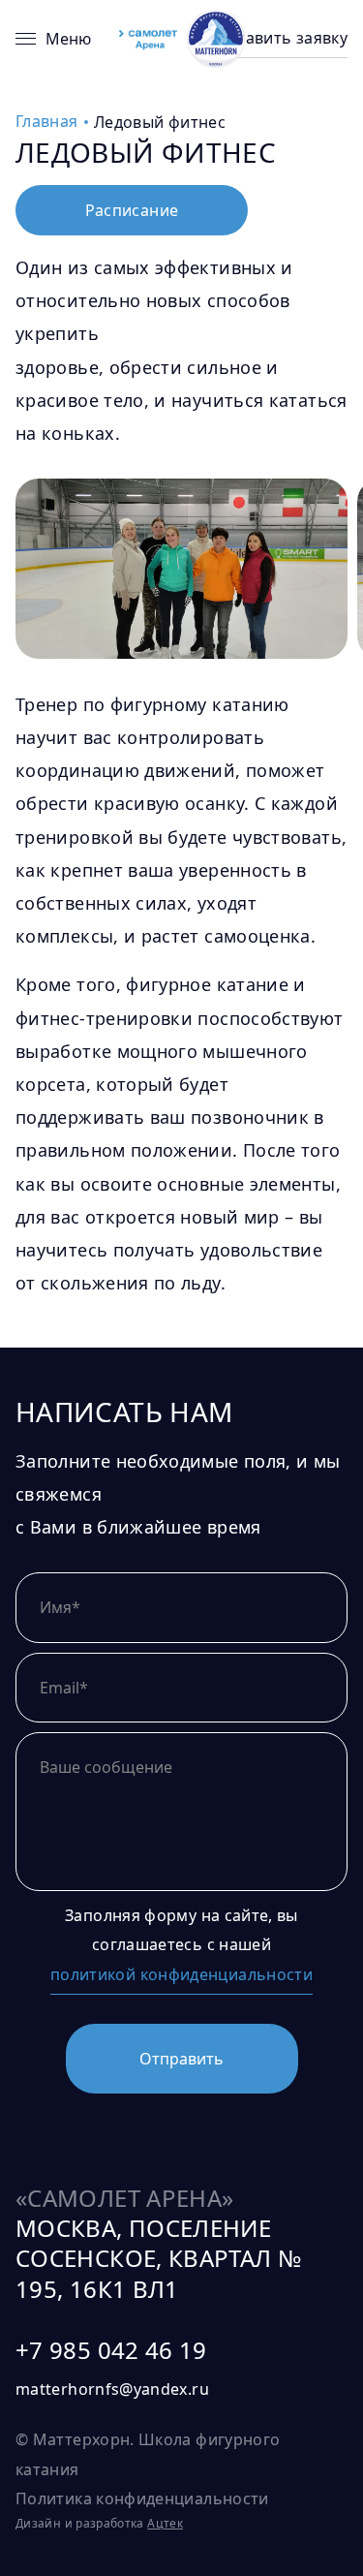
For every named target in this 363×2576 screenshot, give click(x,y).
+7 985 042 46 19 (111, 2350)
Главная (47, 121)
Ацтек (165, 2523)
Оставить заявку (282, 38)
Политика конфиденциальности (142, 2498)
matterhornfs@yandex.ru (112, 2389)
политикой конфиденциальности (181, 1974)
